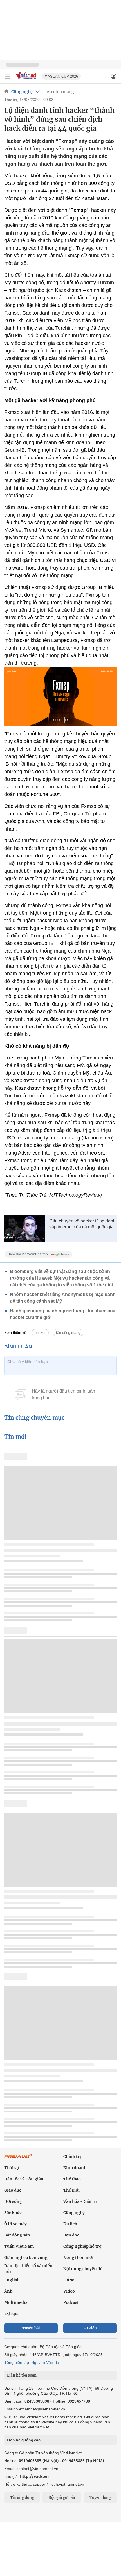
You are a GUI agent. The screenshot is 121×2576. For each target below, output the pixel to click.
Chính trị (72, 2157)
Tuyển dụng (100, 2498)
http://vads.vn (34, 2476)
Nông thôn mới (78, 2258)
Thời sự (12, 2168)
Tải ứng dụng (22, 2498)
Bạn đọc (71, 2235)
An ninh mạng (60, 92)
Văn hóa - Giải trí (80, 2201)
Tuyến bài (31, 2328)
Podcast (71, 2302)
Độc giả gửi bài (62, 2498)
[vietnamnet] (26, 80)
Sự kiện (90, 2328)
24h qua (12, 2314)
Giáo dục (13, 2190)
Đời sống (13, 2201)
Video (69, 2291)
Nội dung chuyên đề (83, 2269)
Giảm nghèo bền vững (26, 2258)
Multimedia (16, 2302)
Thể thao (72, 2179)
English (12, 2280)
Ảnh (8, 2291)
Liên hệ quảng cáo (24, 2440)
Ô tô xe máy (15, 2224)
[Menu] (8, 76)
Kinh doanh (75, 2168)
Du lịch (70, 2224)
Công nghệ (22, 92)
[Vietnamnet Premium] (18, 2159)
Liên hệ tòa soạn (22, 2375)
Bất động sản (17, 2235)
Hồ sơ (69, 2280)
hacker (40, 1333)
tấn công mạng (68, 1333)
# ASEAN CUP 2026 (61, 76)
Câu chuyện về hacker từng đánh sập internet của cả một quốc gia (82, 1224)
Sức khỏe (13, 2213)
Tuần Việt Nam (19, 2246)
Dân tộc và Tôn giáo (24, 2179)
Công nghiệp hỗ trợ (82, 2246)
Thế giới (71, 2190)
